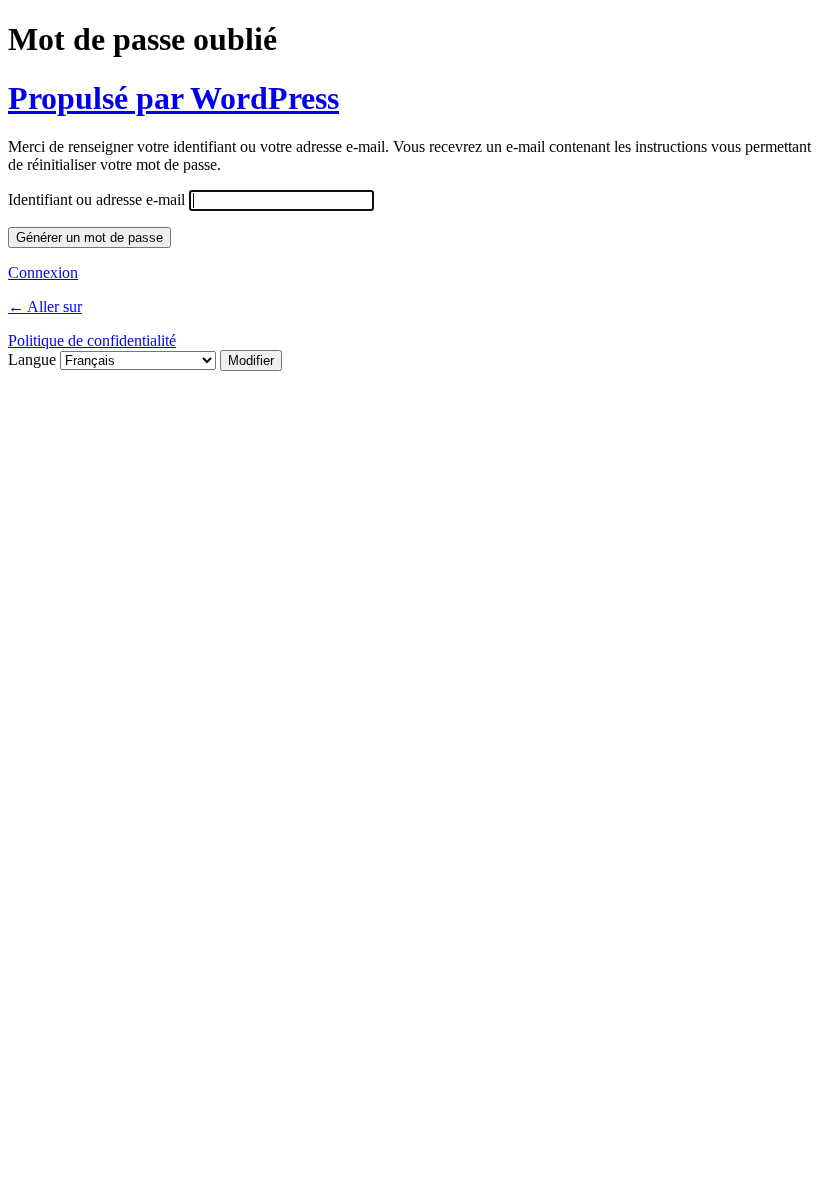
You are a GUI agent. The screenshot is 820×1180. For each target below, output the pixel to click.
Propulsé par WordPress (173, 98)
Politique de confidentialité (92, 340)
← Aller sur (45, 306)
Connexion (43, 272)
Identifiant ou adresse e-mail (96, 199)
